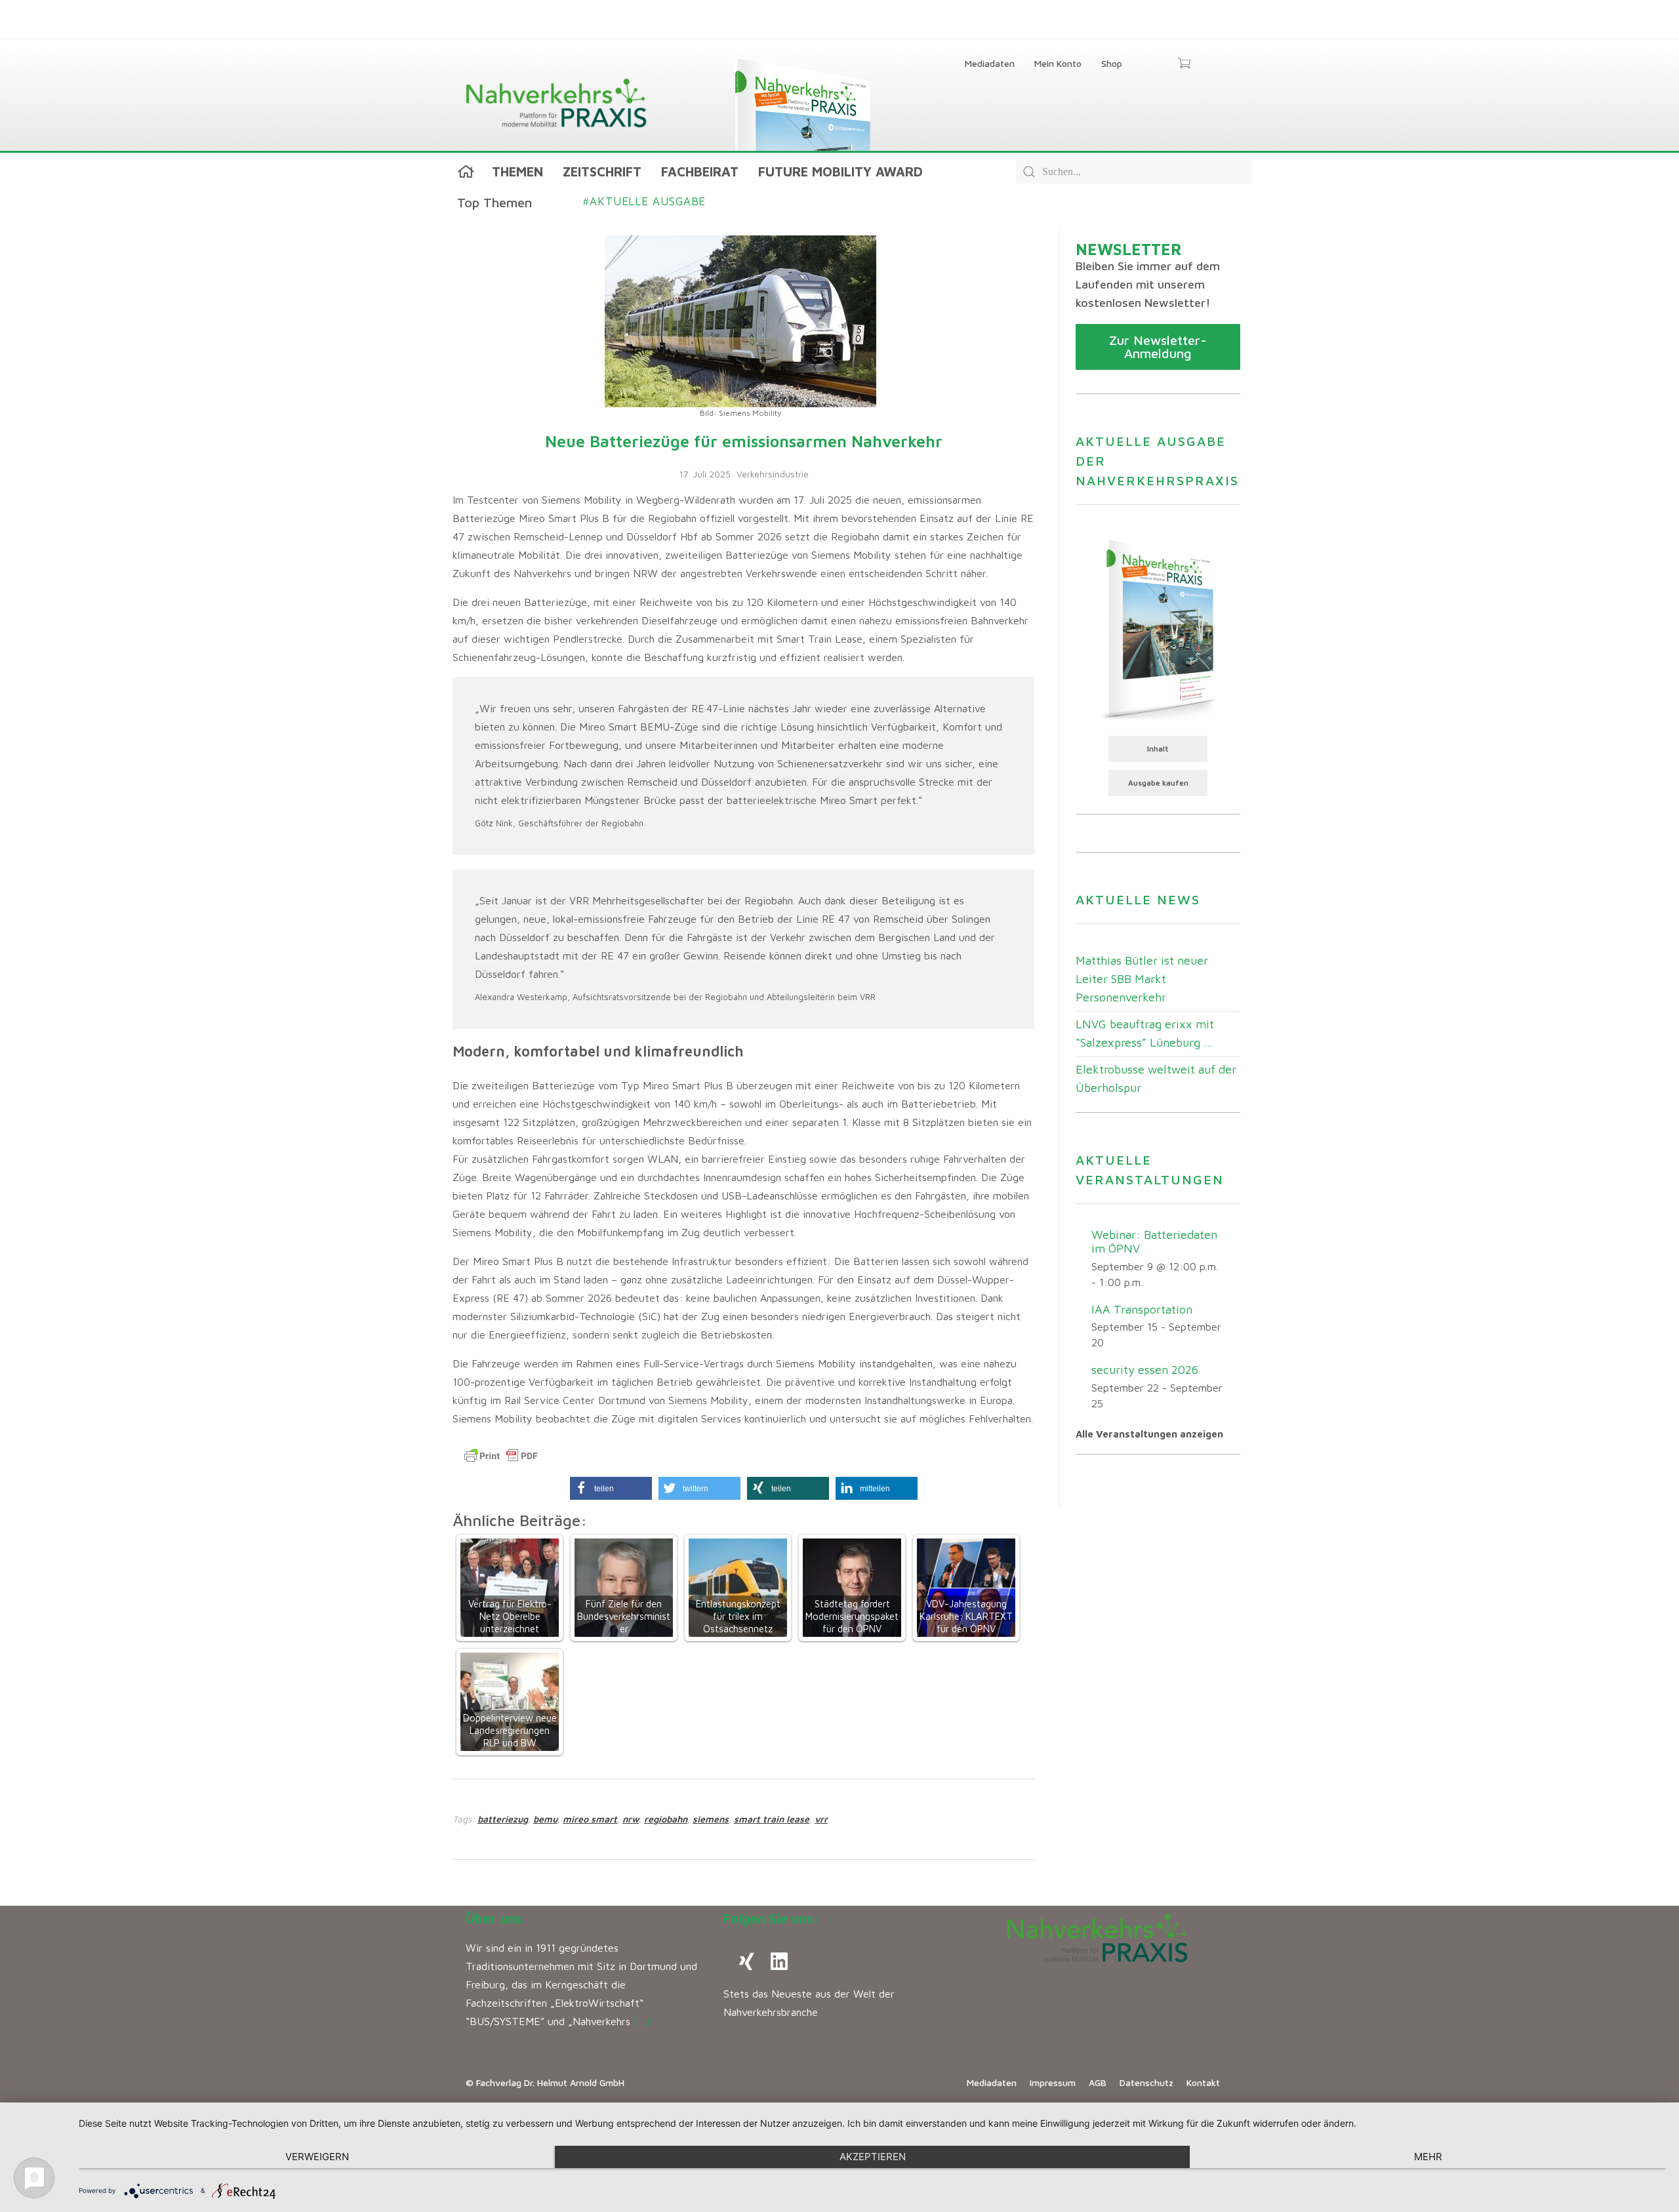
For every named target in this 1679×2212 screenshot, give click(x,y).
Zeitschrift (602, 171)
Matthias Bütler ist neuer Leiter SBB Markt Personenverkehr (1142, 979)
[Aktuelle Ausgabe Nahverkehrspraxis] (1158, 628)
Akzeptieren (873, 2157)
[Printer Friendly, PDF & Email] (501, 1456)
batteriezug (503, 1819)
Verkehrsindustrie (773, 474)
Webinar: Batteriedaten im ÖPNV (1154, 1241)
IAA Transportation (1142, 1309)
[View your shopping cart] (1184, 64)
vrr (821, 1819)
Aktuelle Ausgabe (644, 201)
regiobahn (666, 1819)
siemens (711, 1819)
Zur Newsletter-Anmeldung (1158, 347)
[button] (611, 1488)
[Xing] (746, 1961)
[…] (642, 2021)
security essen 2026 (1145, 1370)
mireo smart (590, 1819)
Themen (517, 171)
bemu (545, 1819)
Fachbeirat (700, 171)
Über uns (494, 1919)
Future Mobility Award (840, 171)
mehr (1428, 2157)
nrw (631, 1819)
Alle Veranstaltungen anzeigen (1149, 1434)
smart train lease (772, 1819)
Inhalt (1158, 749)
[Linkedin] (779, 1961)
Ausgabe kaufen (1158, 783)
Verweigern (317, 2157)
